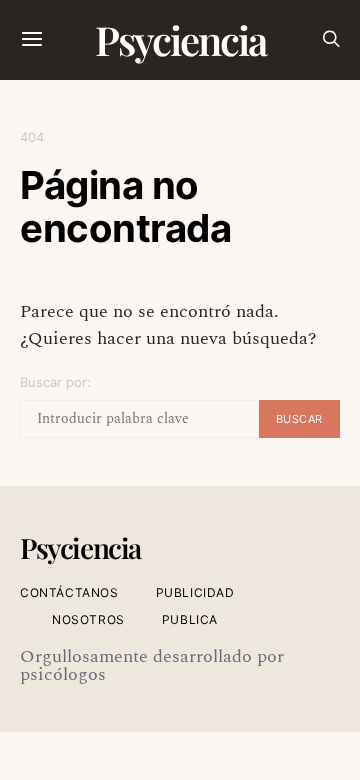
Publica (190, 619)
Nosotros (88, 619)
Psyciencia (180, 39)
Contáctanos (69, 592)
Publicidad (195, 592)
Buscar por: (55, 382)
